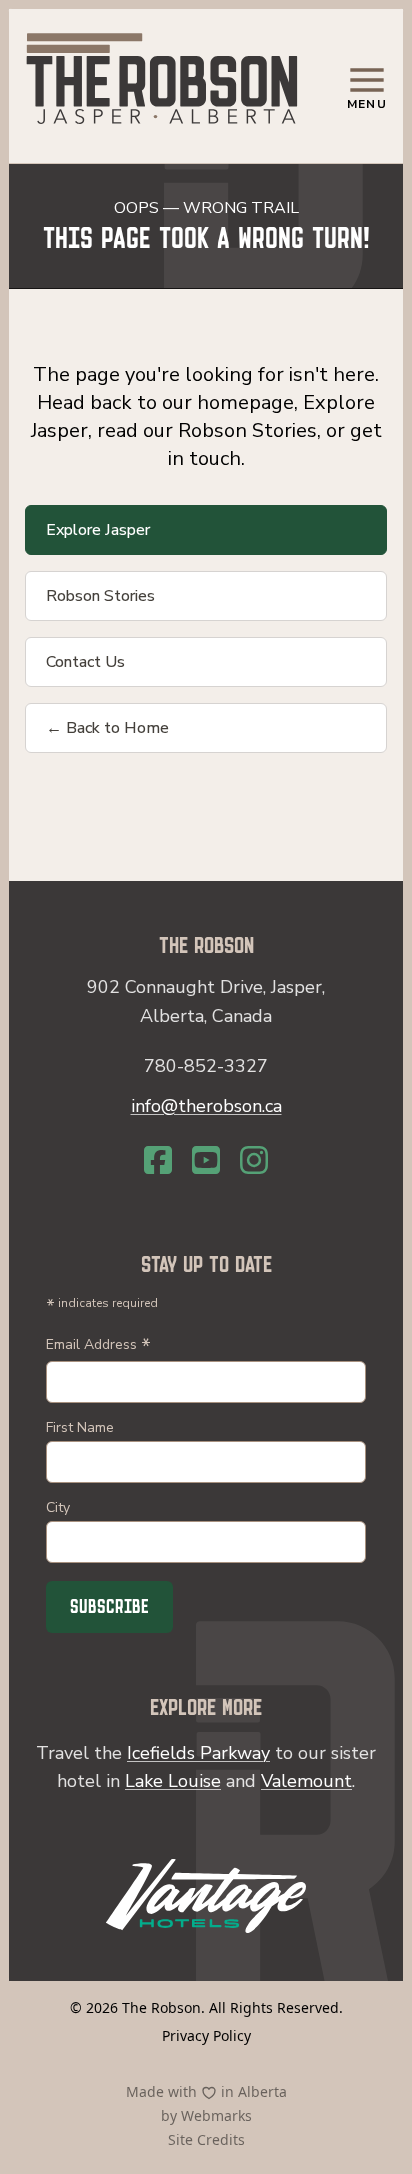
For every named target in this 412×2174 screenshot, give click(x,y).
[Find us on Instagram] (254, 1160)
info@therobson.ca (206, 1106)
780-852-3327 (206, 1066)
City (58, 1507)
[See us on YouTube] (206, 1160)
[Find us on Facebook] (158, 1160)
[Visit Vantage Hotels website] (206, 1896)
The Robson (161, 2007)
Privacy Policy (206, 2035)
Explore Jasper (98, 530)
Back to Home (107, 728)
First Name (80, 1427)
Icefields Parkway (198, 1753)
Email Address (98, 1346)
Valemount (306, 1781)
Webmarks (216, 2115)
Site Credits (206, 2139)
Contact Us (85, 662)
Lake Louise (173, 1781)
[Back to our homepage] (162, 82)
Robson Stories (100, 596)
